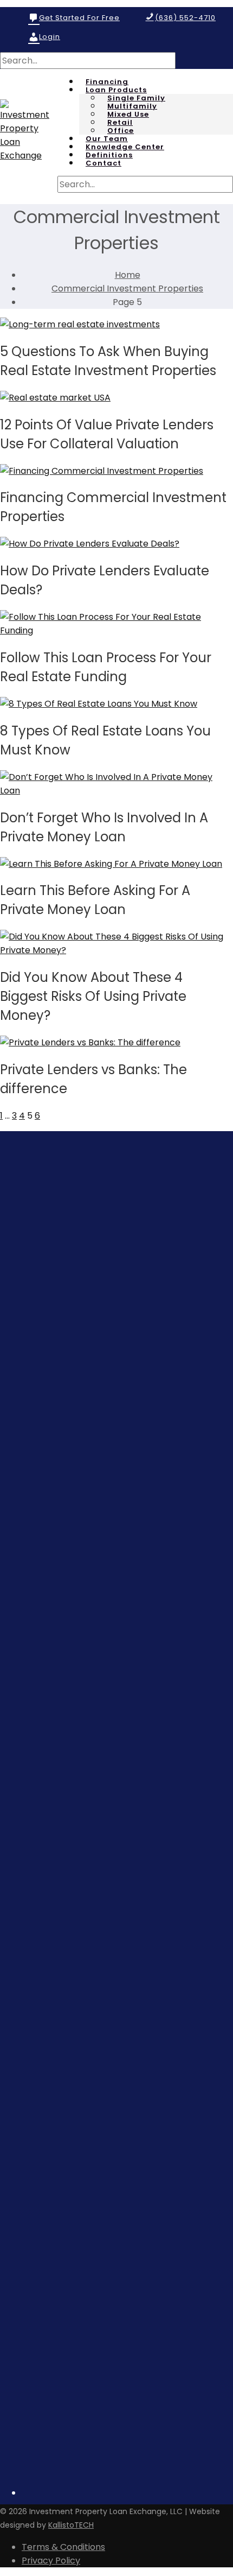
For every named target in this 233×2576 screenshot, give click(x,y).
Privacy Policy (51, 2561)
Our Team (107, 139)
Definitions (109, 155)
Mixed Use (128, 115)
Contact (103, 163)
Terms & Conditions (63, 2547)
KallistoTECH (71, 2525)
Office (121, 131)
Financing (107, 82)
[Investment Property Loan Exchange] (29, 156)
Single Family (136, 98)
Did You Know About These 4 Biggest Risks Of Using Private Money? (93, 996)
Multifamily (132, 106)
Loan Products (116, 90)
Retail (120, 123)
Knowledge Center (125, 147)
